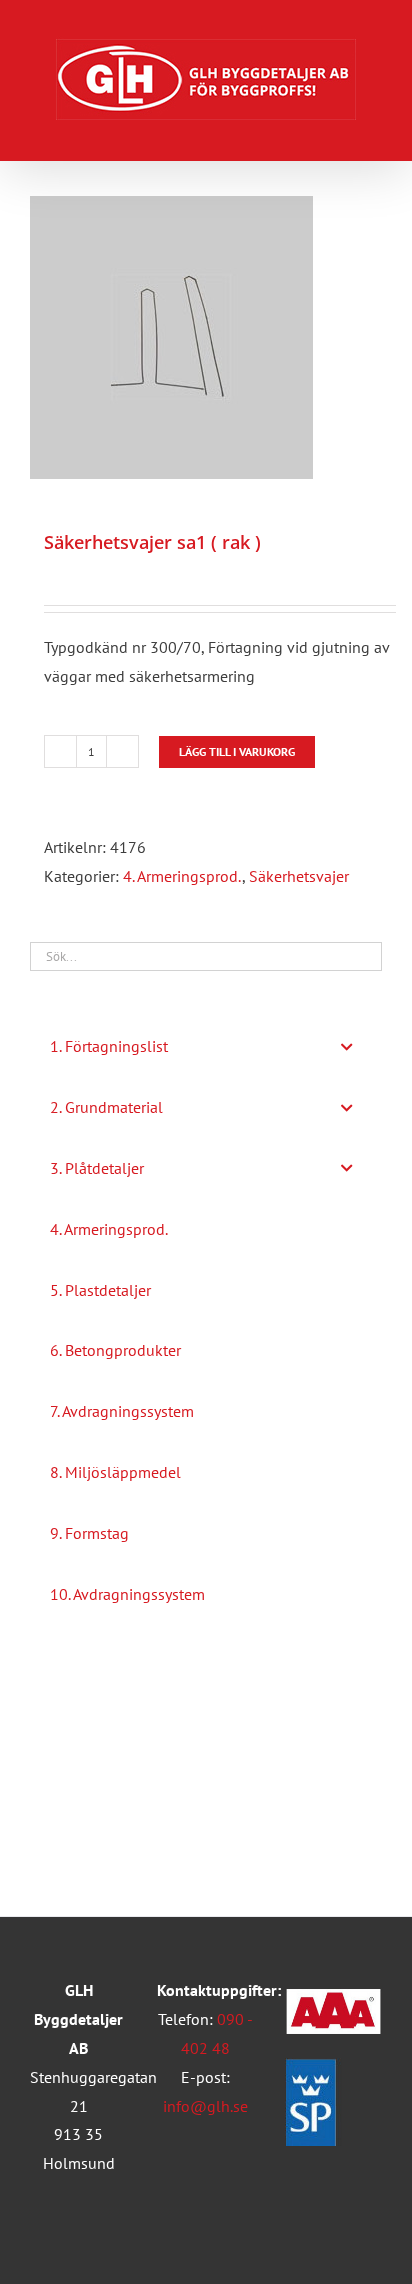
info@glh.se (205, 2106)
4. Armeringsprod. (182, 876)
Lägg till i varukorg (237, 751)
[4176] (206, 337)
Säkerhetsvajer (299, 876)
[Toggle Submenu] (347, 1046)
